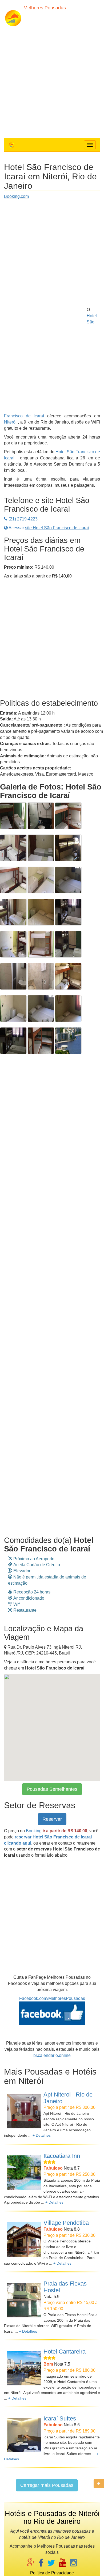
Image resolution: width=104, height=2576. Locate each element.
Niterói (10, 422)
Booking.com (16, 196)
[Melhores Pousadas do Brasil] (12, 145)
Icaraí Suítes (60, 2418)
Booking (34, 1831)
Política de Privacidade (52, 2573)
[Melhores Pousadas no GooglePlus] (31, 2563)
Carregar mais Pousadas (47, 2485)
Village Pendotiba (66, 2223)
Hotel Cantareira (65, 2352)
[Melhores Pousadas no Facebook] (41, 2563)
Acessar (48, 528)
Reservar (52, 1819)
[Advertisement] (52, 81)
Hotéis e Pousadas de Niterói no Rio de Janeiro (52, 2518)
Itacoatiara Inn (62, 2156)
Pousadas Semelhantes (52, 1789)
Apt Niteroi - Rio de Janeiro (68, 2098)
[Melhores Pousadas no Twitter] (51, 2563)
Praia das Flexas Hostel (65, 2287)
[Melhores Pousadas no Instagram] (73, 2563)
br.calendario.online (52, 2055)
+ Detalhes (42, 2135)
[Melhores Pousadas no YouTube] (63, 2563)
